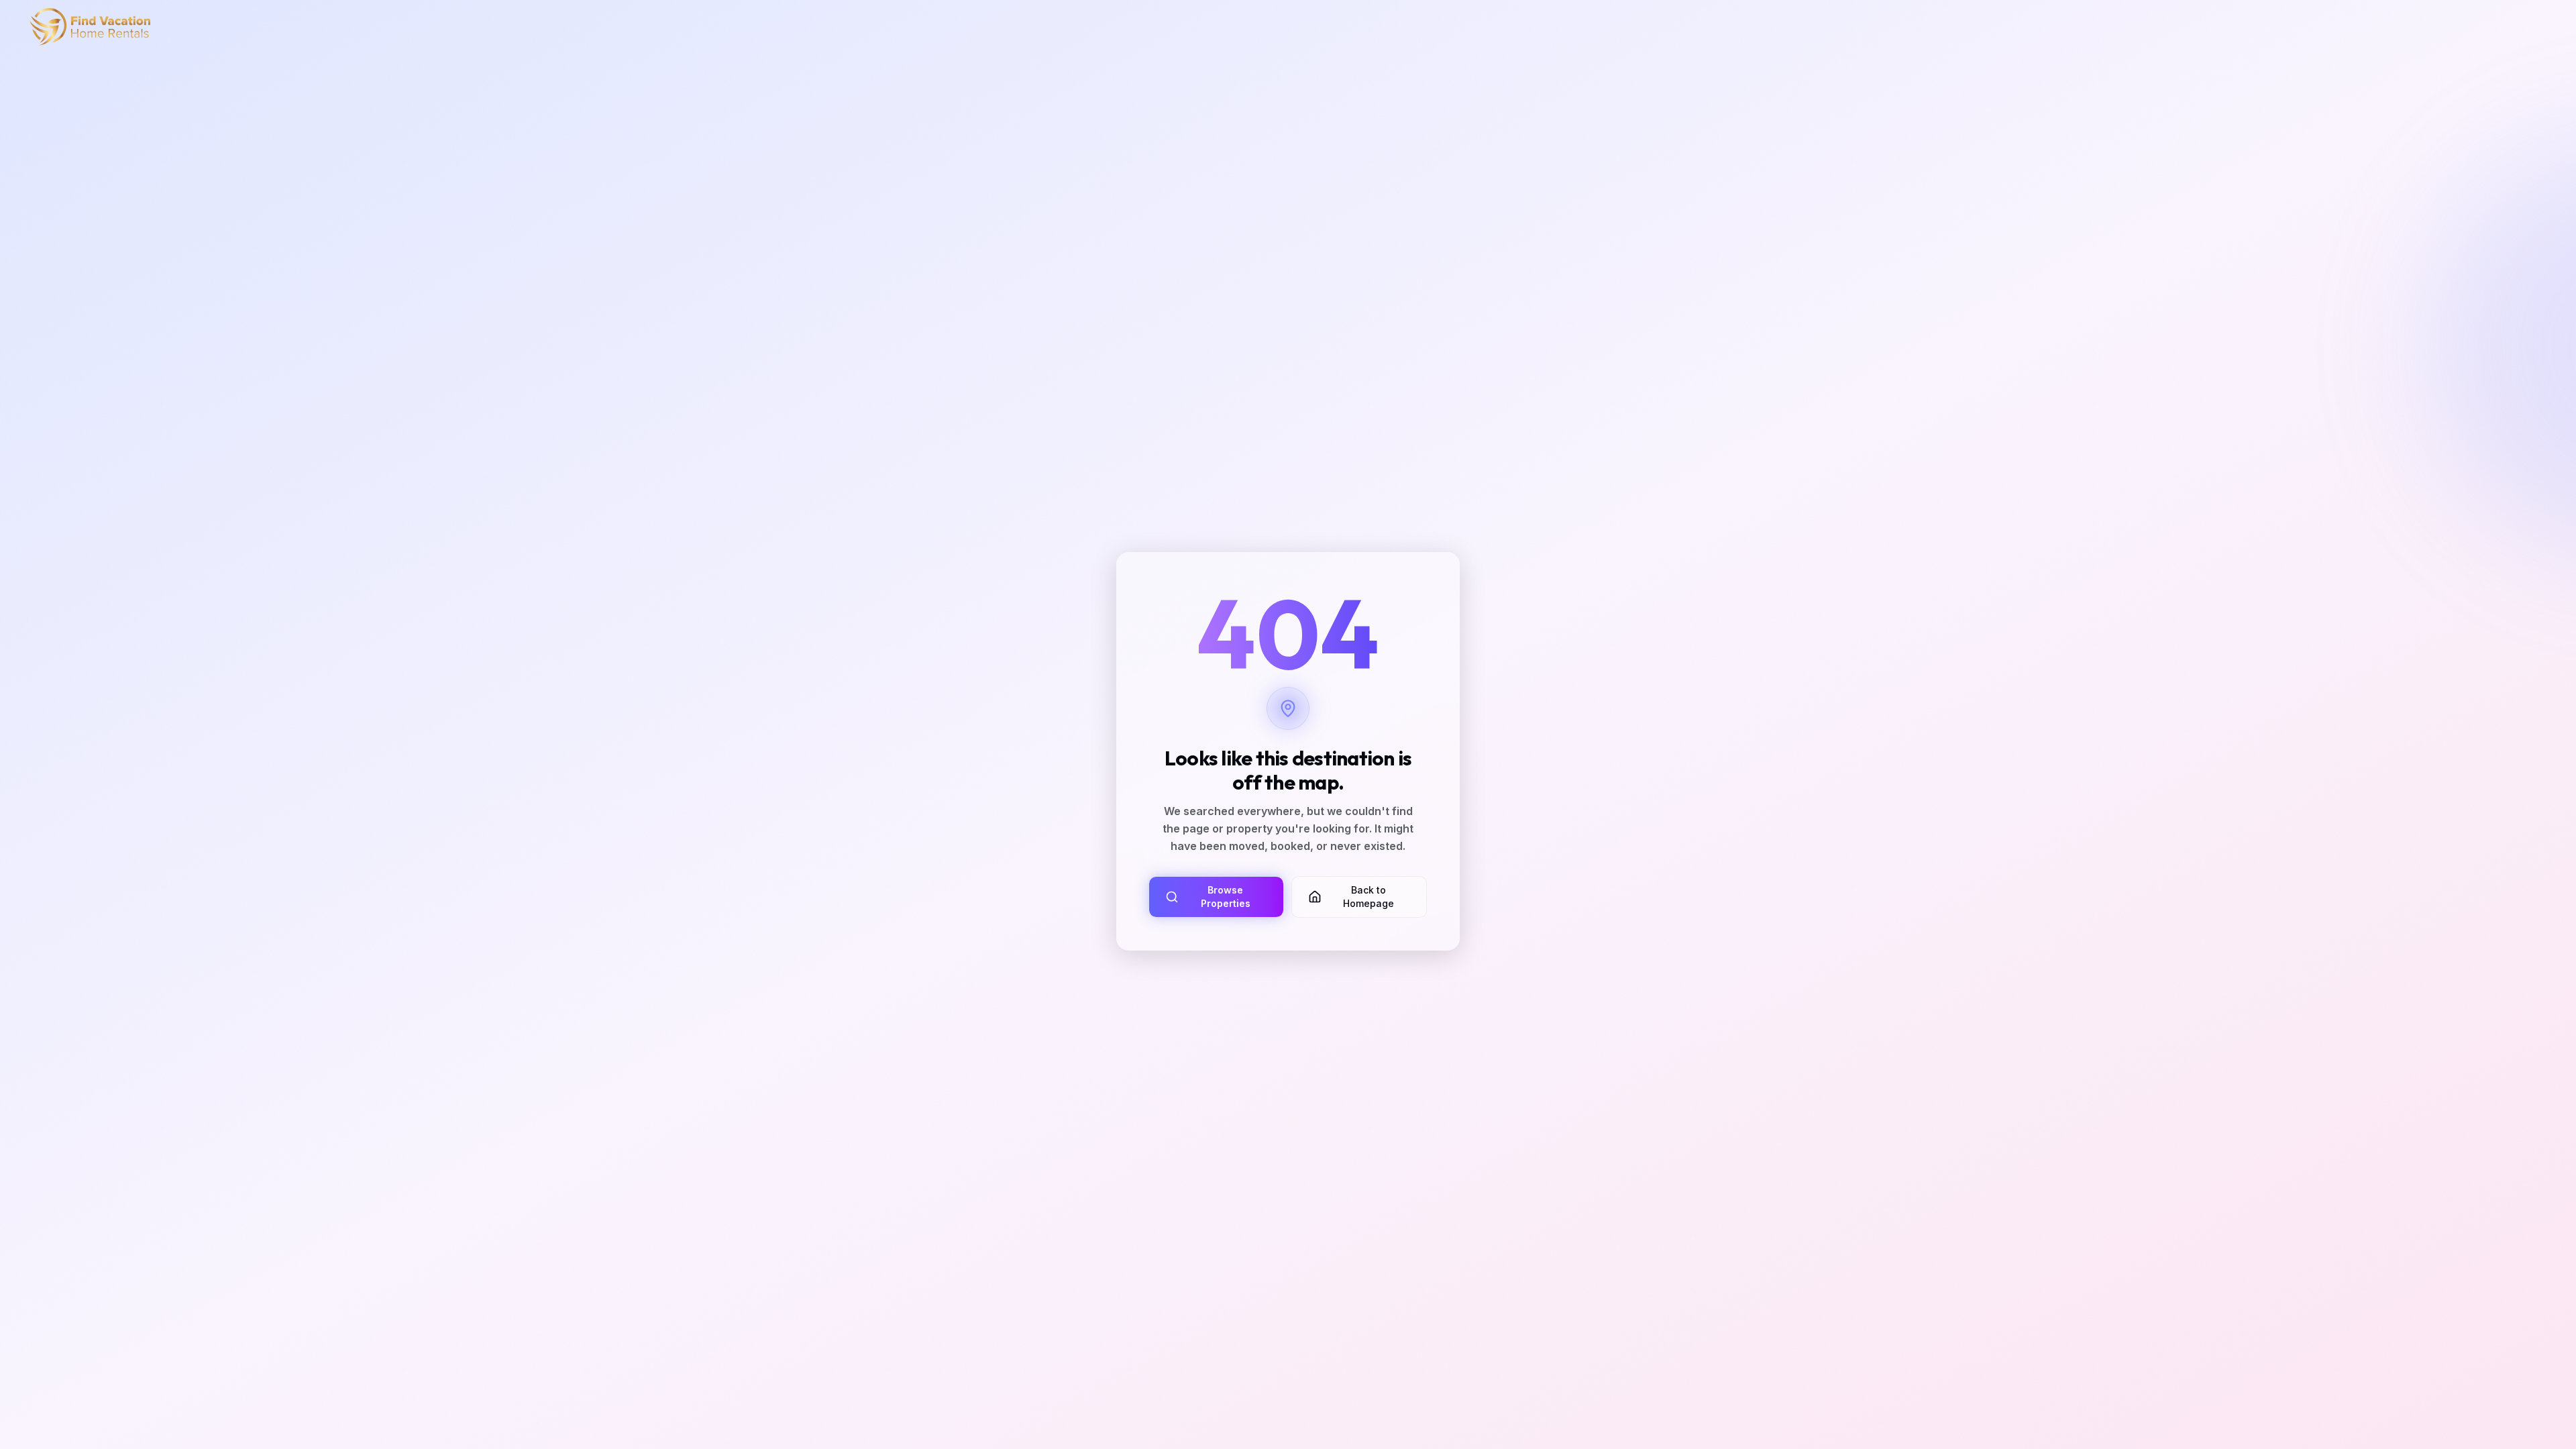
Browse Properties (1226, 897)
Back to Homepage (1368, 897)
